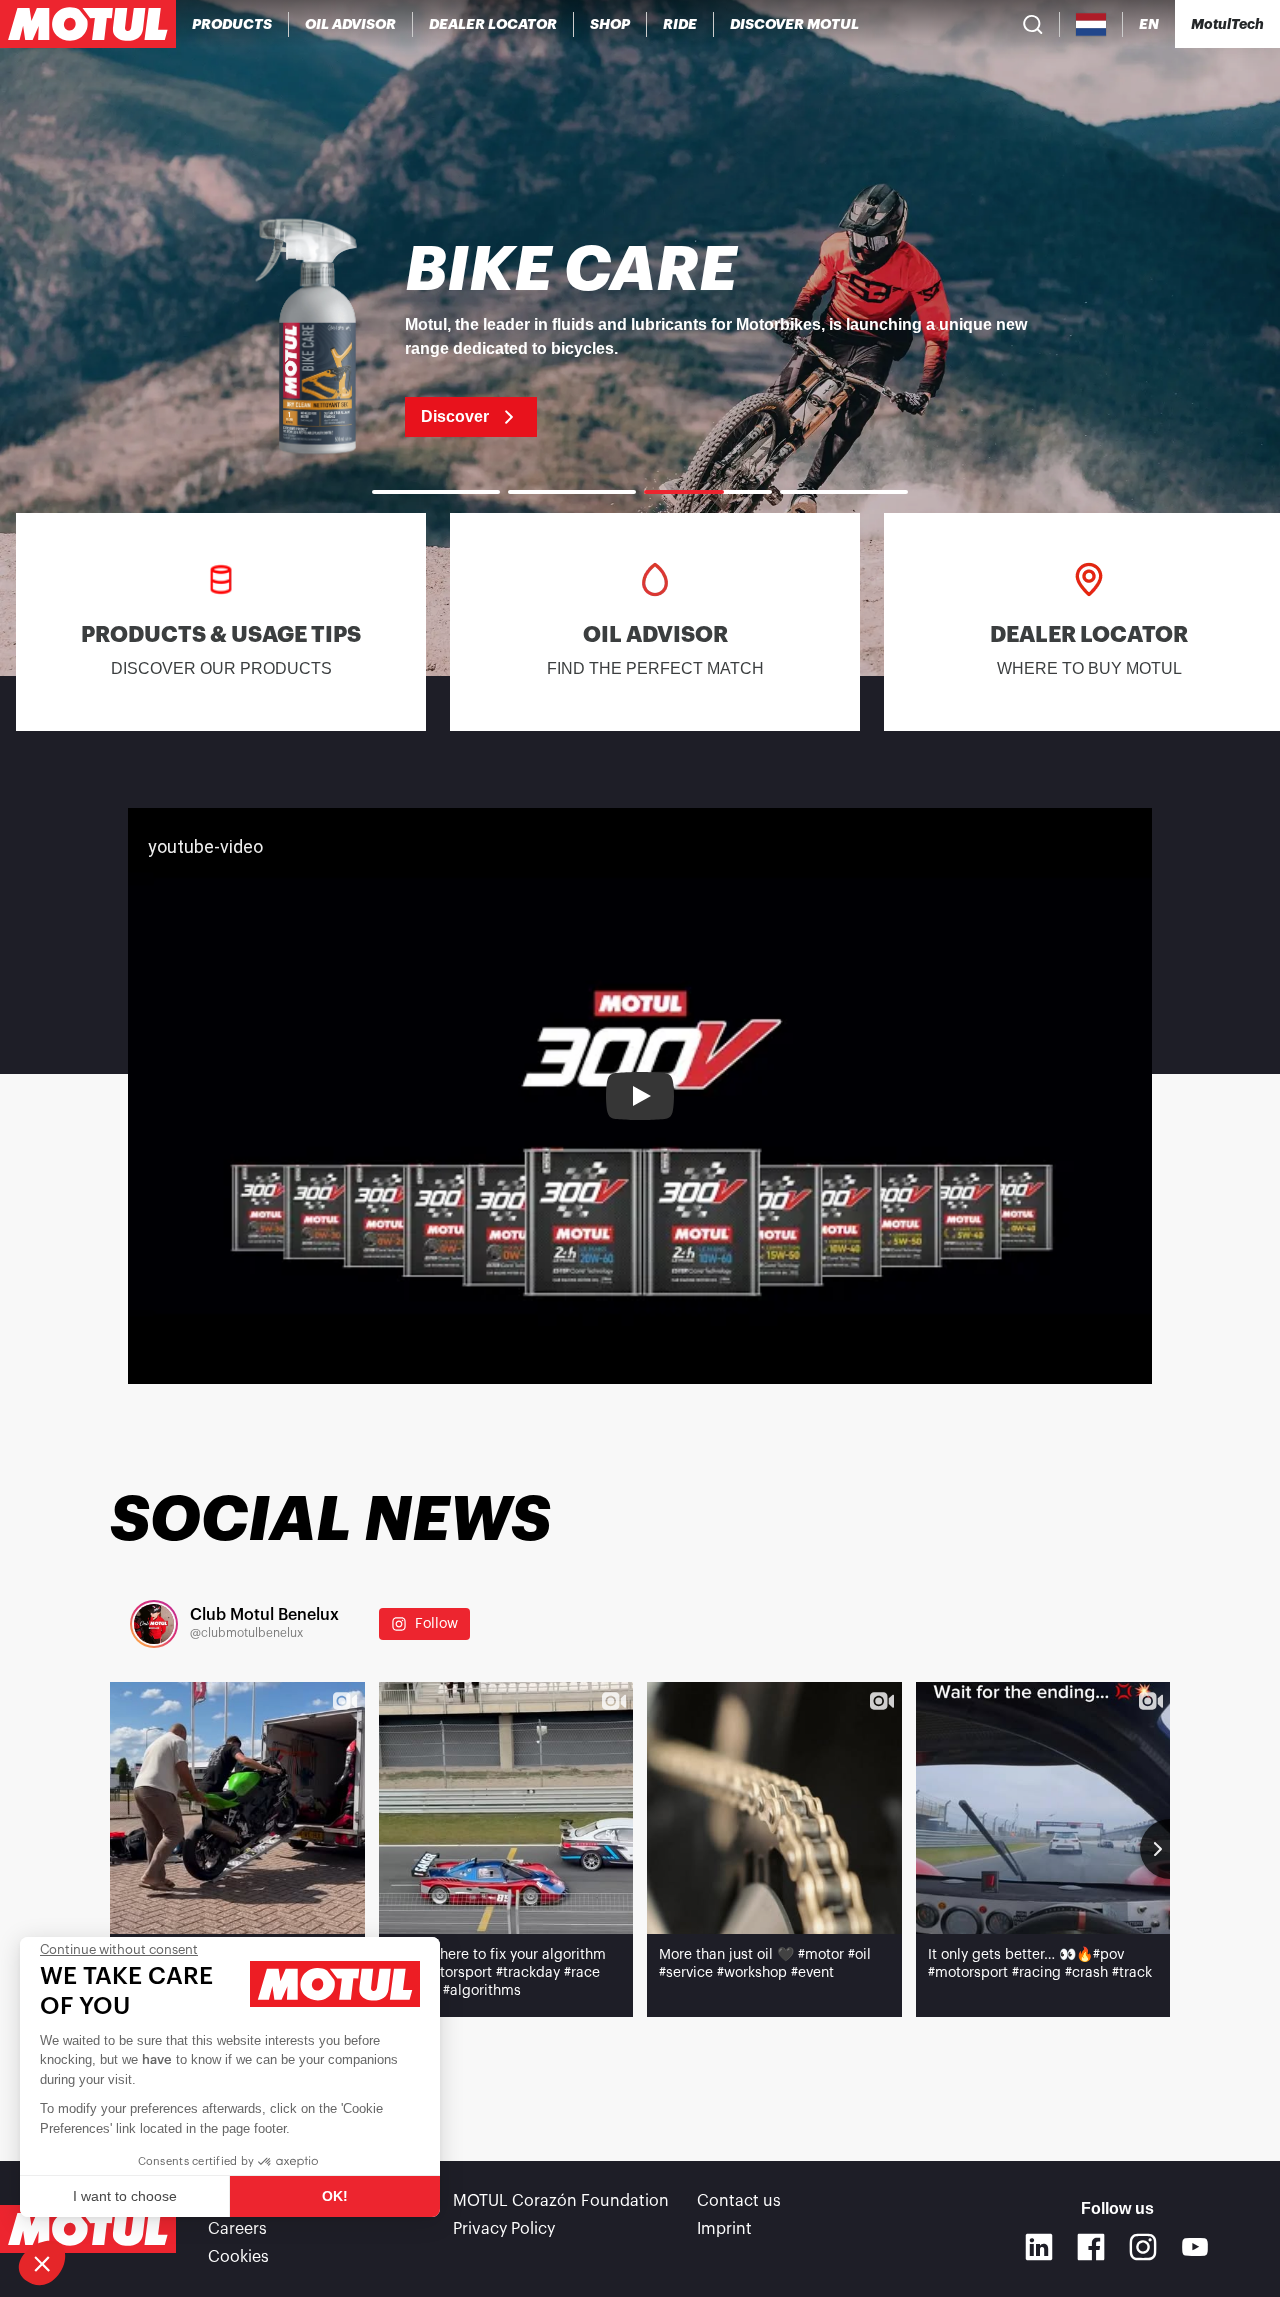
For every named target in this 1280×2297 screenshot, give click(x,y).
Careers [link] (237, 2229)
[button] (42, 2263)
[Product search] (1033, 24)
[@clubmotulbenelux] (154, 1624)
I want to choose (125, 2196)
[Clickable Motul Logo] (88, 24)
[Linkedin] (1039, 2247)
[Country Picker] (1091, 24)
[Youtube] (1195, 2247)
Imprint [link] (724, 2229)
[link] (610, 24)
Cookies (238, 2257)
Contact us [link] (739, 2201)
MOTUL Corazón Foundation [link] (561, 2201)
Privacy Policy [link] (504, 2229)
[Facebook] (1091, 2247)
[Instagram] (1143, 2247)
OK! (335, 2196)
